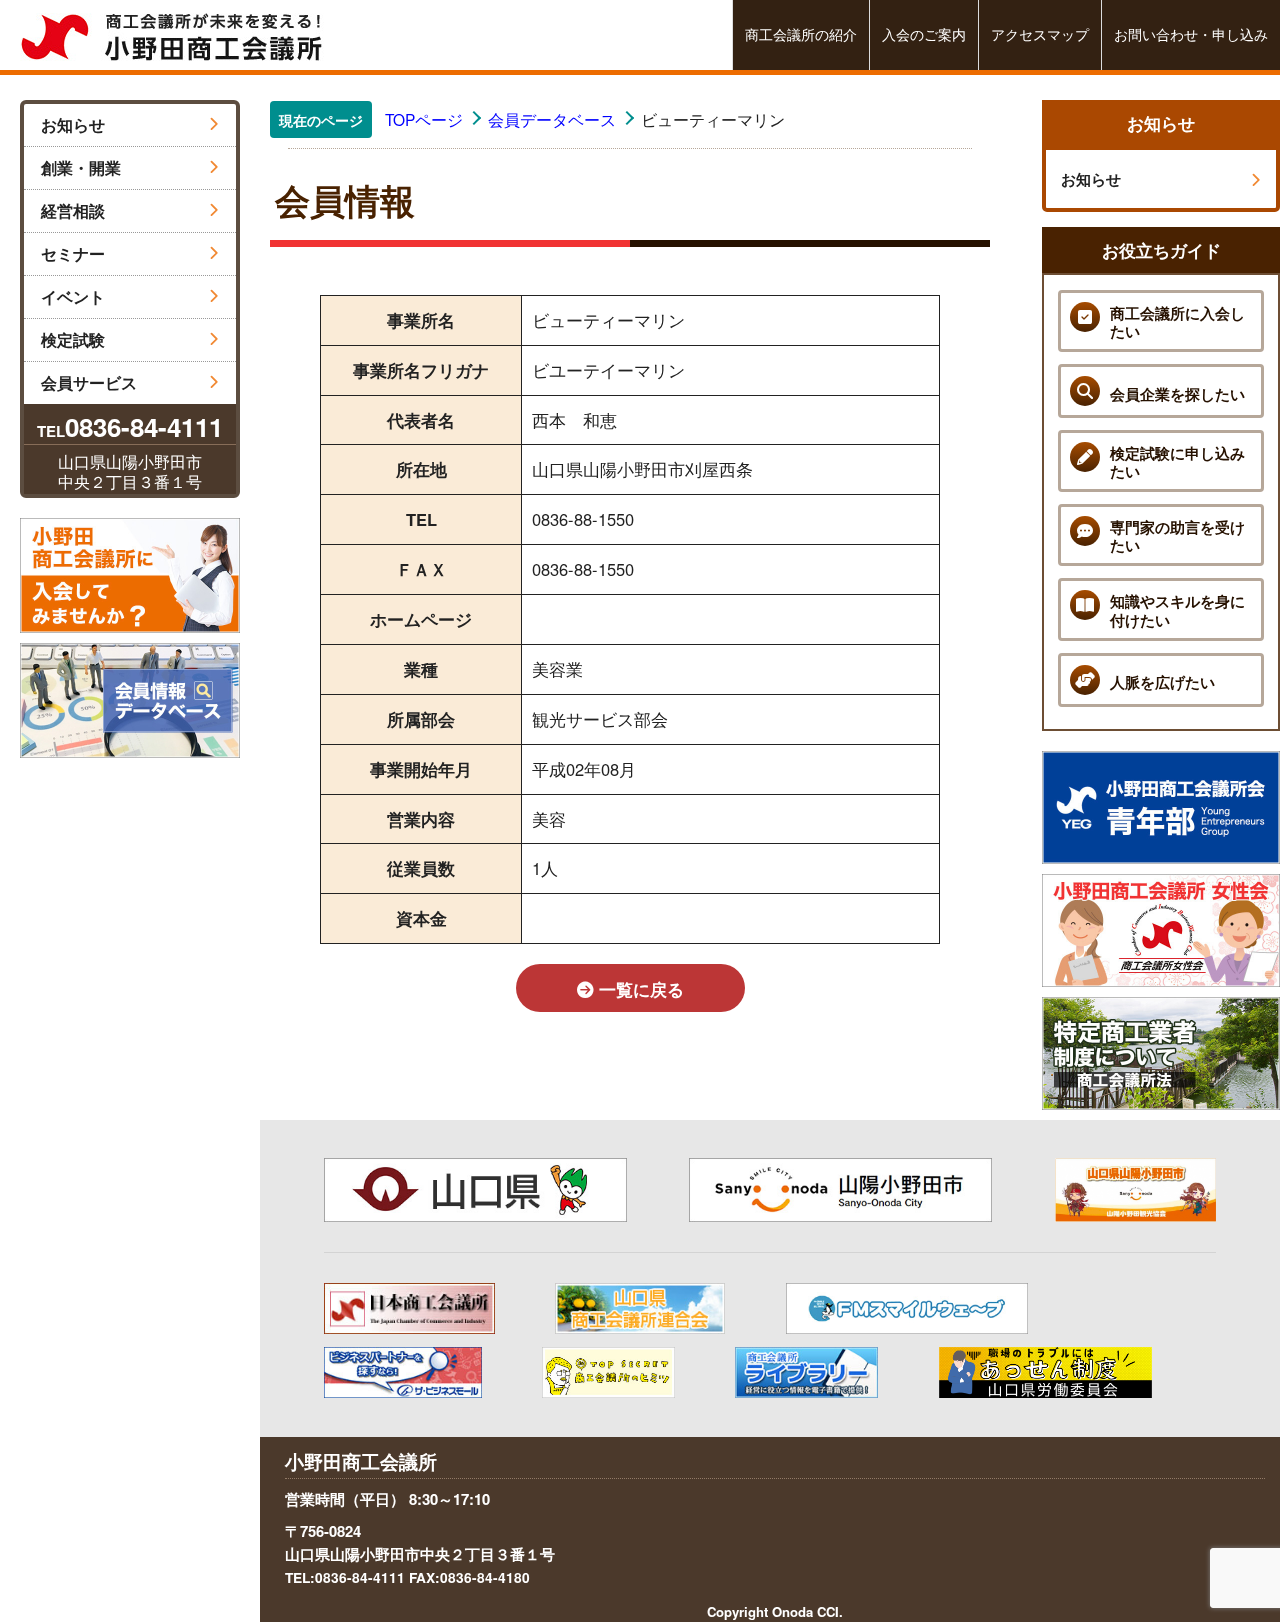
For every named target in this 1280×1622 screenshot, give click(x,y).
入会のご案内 (924, 34)
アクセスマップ (1040, 34)
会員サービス (89, 382)
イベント (73, 296)
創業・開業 (81, 167)
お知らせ (73, 124)
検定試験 (73, 339)
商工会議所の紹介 (801, 34)
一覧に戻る (639, 989)
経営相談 (73, 210)
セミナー (73, 253)
